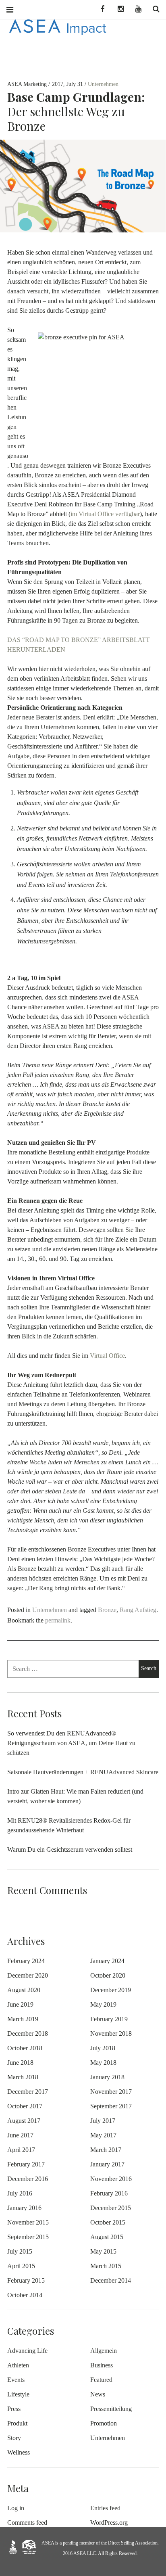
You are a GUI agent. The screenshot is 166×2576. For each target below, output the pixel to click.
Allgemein (104, 2351)
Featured (101, 2380)
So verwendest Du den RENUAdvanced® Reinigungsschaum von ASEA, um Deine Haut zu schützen (71, 1743)
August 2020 (24, 1990)
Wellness (19, 2452)
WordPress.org (109, 2523)
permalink (58, 1620)
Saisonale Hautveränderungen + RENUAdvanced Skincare (83, 1772)
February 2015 (26, 2280)
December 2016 (28, 2179)
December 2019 (111, 1990)
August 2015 (107, 2237)
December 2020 (28, 1975)
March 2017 (106, 2150)
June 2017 (20, 2135)
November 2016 (111, 2179)
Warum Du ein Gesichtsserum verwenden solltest (70, 1849)
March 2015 (106, 2266)
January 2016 (24, 2208)
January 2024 (107, 1961)
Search (153, 9)
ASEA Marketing (28, 84)
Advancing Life (27, 2351)
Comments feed (27, 2523)
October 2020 (108, 1975)
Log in (16, 2508)
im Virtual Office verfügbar (105, 514)
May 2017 (103, 2135)
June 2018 (20, 2063)
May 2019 (103, 2004)
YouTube (135, 9)
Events (16, 2380)
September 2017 (111, 2106)
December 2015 (111, 2208)
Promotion (104, 2423)
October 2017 (25, 2106)
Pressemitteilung (111, 2409)
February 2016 (109, 2193)
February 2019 (109, 2019)
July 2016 (20, 2193)
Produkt (17, 2423)
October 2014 (25, 2295)
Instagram (118, 9)
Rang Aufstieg (138, 1610)
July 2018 (103, 2048)
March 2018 (23, 2077)
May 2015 (103, 2251)
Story (14, 2438)
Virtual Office (107, 1356)
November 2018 (111, 2033)
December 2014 (111, 2280)
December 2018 (28, 2033)
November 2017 (111, 2092)
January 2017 (107, 2164)
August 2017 (24, 2121)
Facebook (100, 9)
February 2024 (26, 1961)
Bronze (107, 1610)
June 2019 (20, 2004)
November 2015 (28, 2222)
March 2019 (23, 2019)
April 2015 (21, 2266)
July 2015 (20, 2251)
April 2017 (21, 2150)
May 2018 (103, 2063)
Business (102, 2365)
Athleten (18, 2365)
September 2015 (28, 2237)
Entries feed (105, 2508)
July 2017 (103, 2121)
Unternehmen (103, 84)
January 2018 (107, 2077)
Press (14, 2409)
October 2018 (25, 2048)
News (98, 2394)
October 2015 (108, 2222)
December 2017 (28, 2092)
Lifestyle (18, 2394)
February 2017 (26, 2164)
